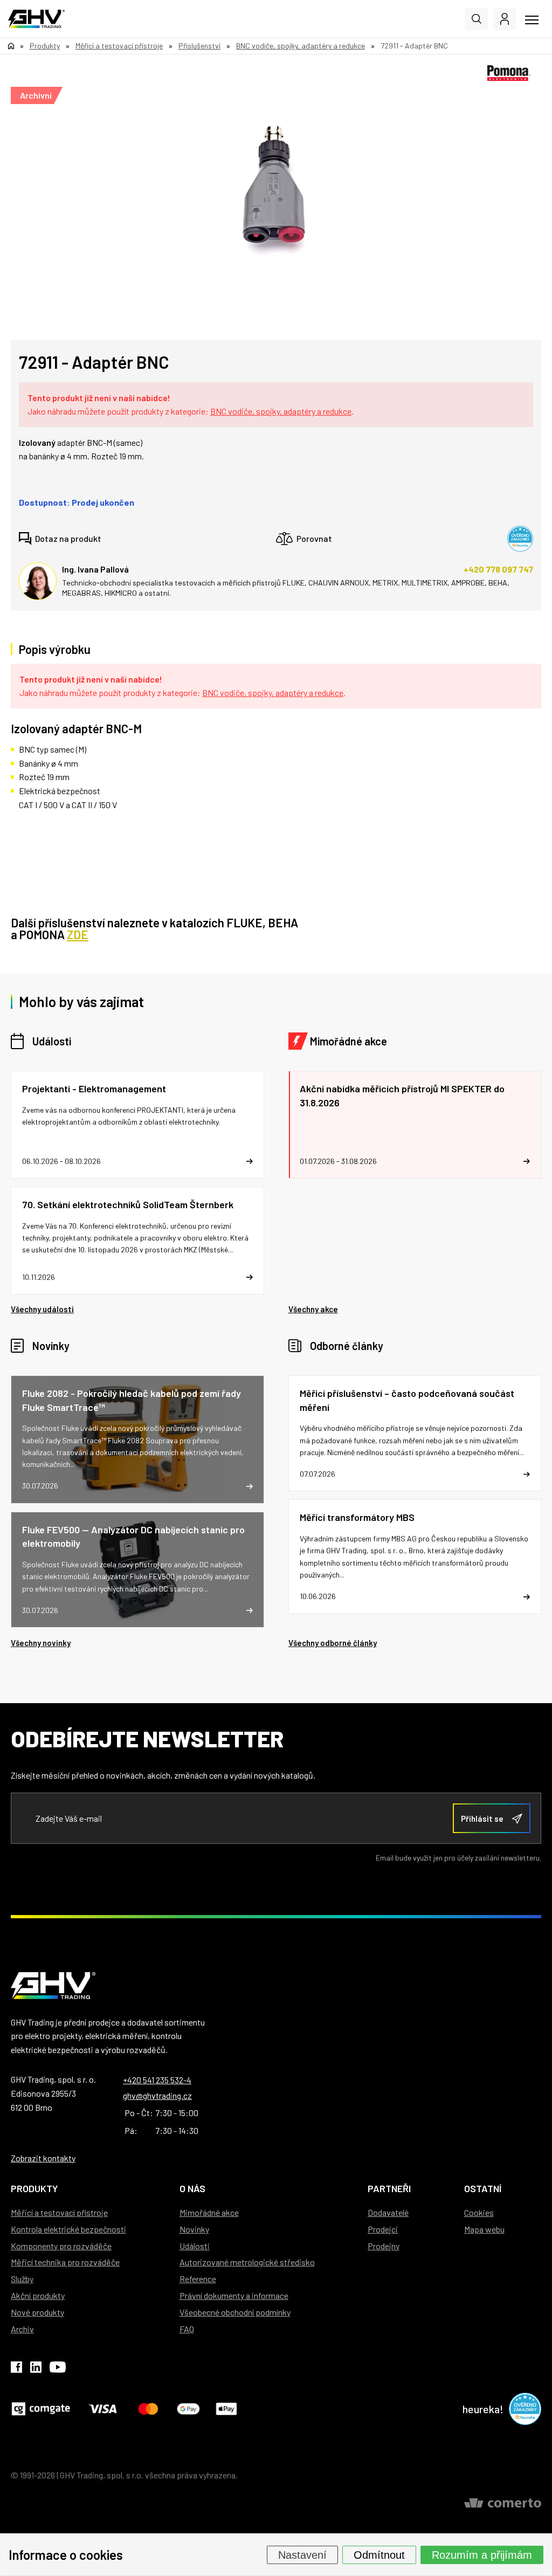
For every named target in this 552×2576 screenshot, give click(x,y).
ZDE (78, 934)
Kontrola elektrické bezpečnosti (68, 2229)
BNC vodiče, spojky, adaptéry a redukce (281, 411)
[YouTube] (58, 2369)
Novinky (51, 1346)
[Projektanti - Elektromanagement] (137, 1125)
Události (52, 1041)
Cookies (479, 2212)
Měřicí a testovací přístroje (59, 2212)
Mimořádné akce (349, 1041)
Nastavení (302, 2554)
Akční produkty (38, 2295)
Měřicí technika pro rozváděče (65, 2262)
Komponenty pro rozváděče (61, 2246)
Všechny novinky (41, 1643)
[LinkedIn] (36, 2369)
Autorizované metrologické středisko (247, 2262)
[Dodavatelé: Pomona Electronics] (509, 73)
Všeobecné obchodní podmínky (235, 2312)
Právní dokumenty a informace (234, 2295)
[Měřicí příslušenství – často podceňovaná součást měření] (415, 1433)
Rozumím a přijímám (482, 2554)
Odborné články (347, 1346)
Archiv (22, 2329)
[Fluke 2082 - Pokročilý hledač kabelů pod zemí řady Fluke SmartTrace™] (137, 1439)
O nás (192, 2188)
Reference (198, 2279)
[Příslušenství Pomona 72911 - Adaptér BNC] (271, 187)
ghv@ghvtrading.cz (157, 2095)
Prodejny (384, 2246)
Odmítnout (379, 2554)
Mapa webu (484, 2229)
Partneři (389, 2188)
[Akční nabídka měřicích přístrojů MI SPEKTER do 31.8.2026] (415, 1125)
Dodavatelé (388, 2212)
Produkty (34, 2188)
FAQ (187, 2329)
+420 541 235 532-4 (157, 2080)
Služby (22, 2279)
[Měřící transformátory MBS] (415, 1556)
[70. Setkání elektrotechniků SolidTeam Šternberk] (137, 1241)
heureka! (483, 2409)
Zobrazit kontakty (43, 2158)
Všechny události (42, 1309)
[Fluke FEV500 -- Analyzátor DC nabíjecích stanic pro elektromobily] (137, 1570)
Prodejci (383, 2229)
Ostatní (483, 2188)
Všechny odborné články (333, 1643)
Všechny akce (313, 1309)
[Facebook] (16, 2369)
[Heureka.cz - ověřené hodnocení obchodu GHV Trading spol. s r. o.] (520, 539)
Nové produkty (37, 2312)
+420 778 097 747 (498, 569)
